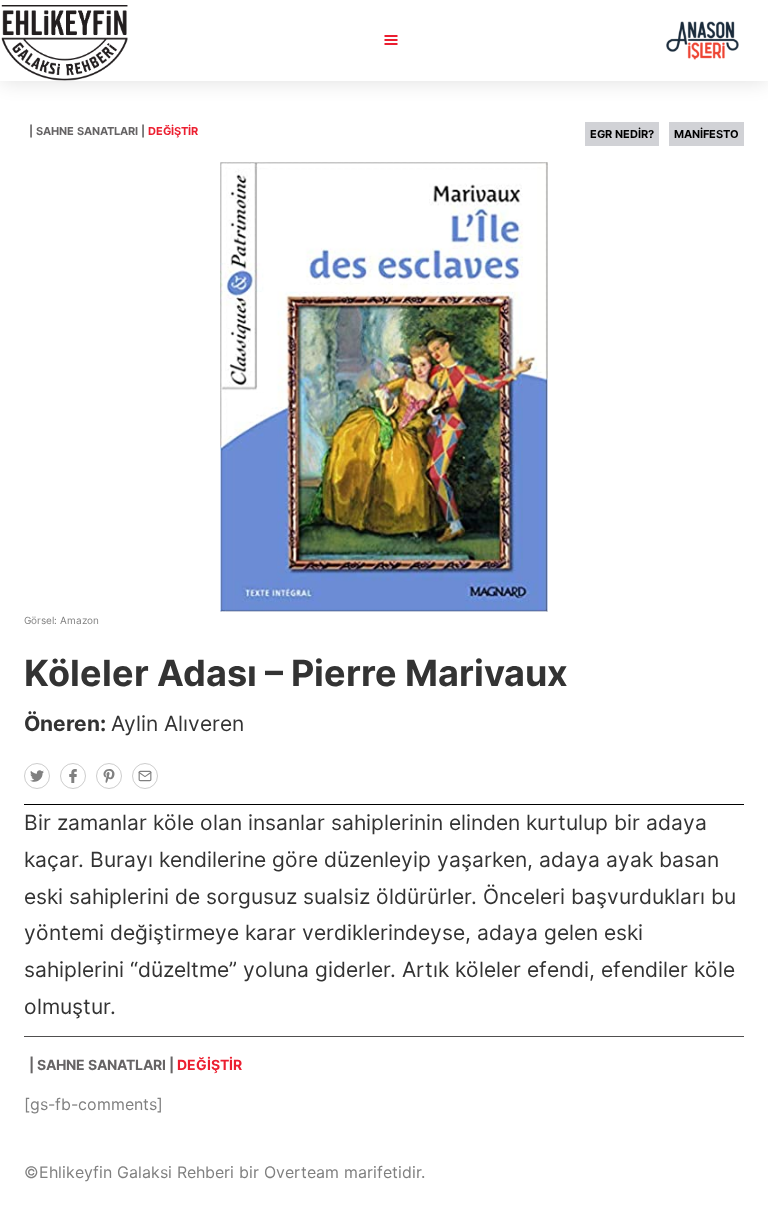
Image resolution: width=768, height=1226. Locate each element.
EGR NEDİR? (622, 134)
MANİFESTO (706, 134)
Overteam (301, 1172)
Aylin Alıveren (177, 723)
